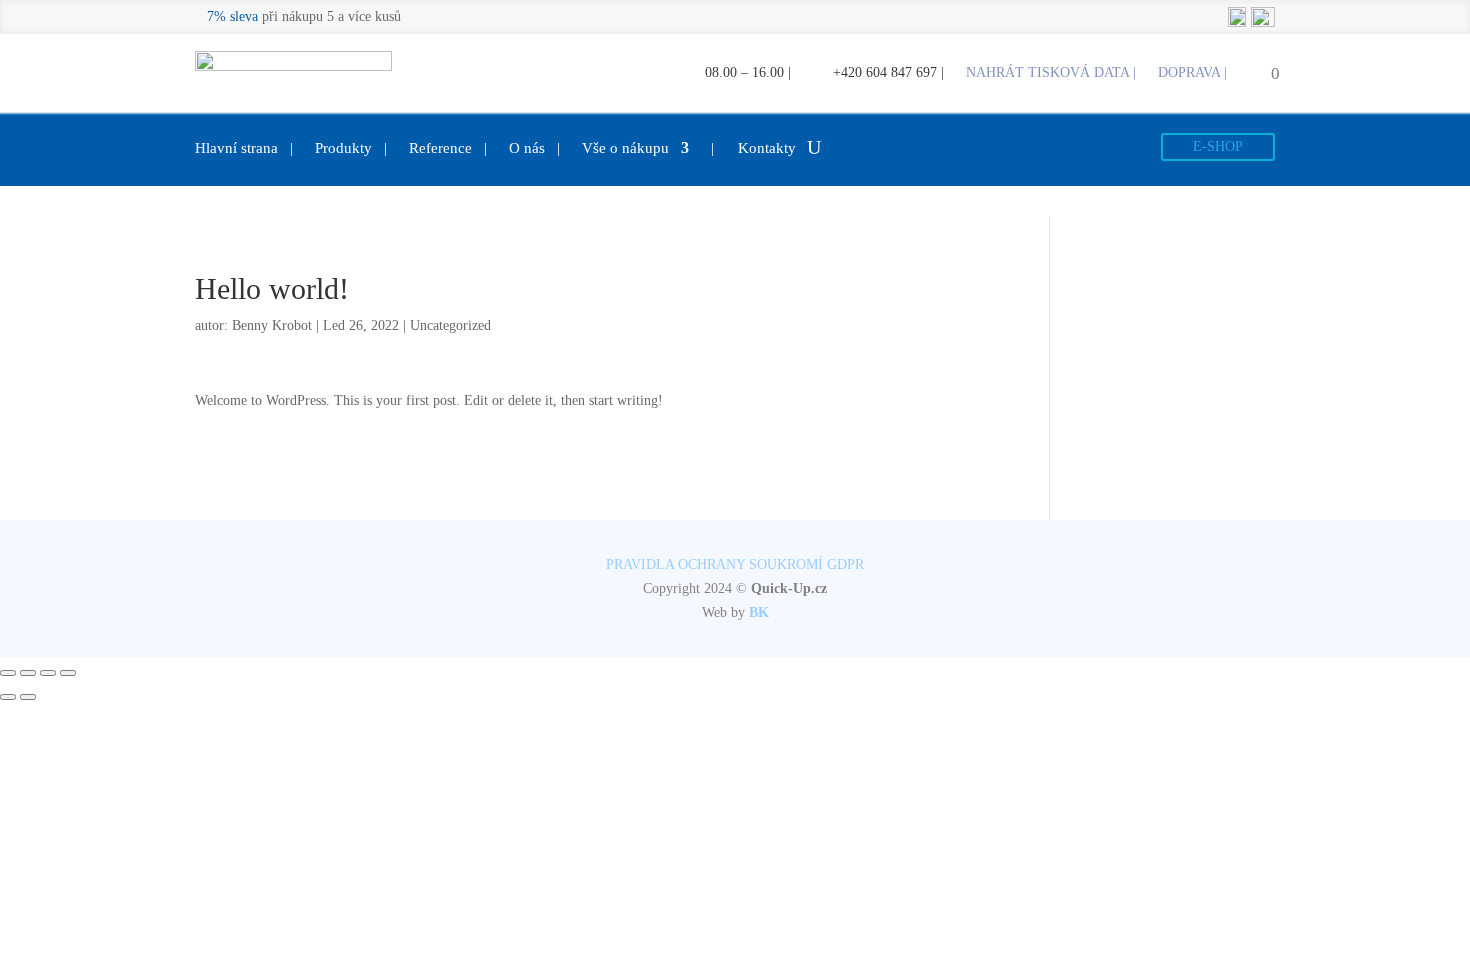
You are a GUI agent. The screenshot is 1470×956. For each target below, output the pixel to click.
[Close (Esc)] (8, 673)
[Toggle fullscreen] (48, 673)
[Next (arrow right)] (28, 697)
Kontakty (753, 148)
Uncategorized (450, 325)
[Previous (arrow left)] (8, 697)
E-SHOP (1218, 146)
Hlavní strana (244, 148)
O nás (534, 148)
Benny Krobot (272, 325)
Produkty (351, 148)
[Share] (28, 673)
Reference (448, 148)
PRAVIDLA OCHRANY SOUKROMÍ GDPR (735, 564)
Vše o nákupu (625, 148)
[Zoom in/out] (68, 673)
